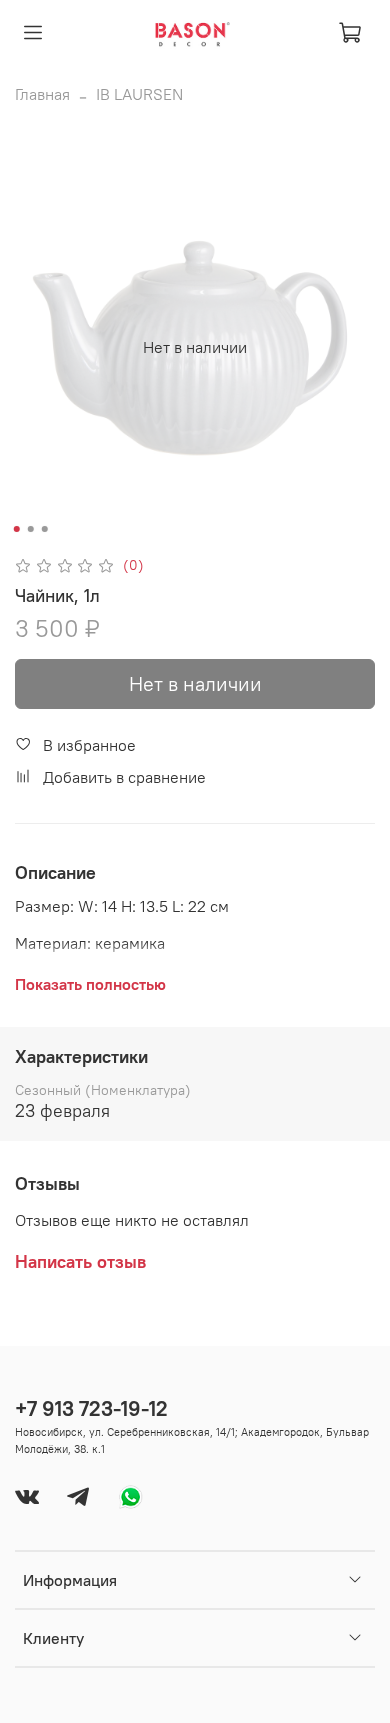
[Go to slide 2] (31, 529)
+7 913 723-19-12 (91, 1408)
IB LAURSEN (139, 94)
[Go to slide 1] (17, 529)
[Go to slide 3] (45, 529)
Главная (42, 94)
